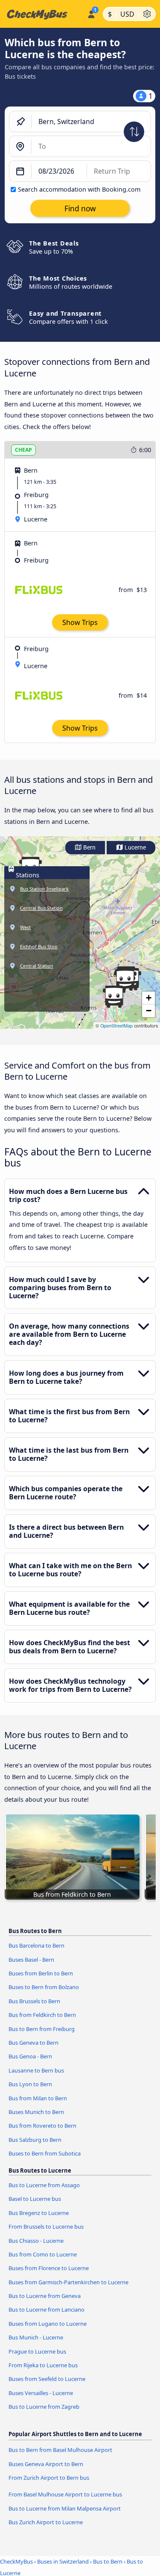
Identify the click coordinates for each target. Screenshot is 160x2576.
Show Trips (80, 622)
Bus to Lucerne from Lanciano (47, 2310)
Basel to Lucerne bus (35, 2199)
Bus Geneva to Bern (33, 2043)
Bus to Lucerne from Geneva (45, 2296)
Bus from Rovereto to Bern (42, 2126)
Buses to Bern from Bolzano (44, 1987)
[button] (114, 997)
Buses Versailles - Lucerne (41, 2393)
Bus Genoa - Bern (30, 2056)
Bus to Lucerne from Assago (44, 2185)
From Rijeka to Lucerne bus (43, 2365)
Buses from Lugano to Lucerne (48, 2324)
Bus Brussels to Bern (34, 2001)
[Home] (42, 14)
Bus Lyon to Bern (30, 2084)
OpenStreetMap (116, 1026)
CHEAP (23, 450)
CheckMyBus (16, 2561)
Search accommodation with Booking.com (79, 189)
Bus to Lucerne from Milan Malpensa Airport (65, 2508)
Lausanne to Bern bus (36, 2070)
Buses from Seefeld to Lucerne (47, 2379)
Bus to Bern (108, 2561)
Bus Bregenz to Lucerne (39, 2213)
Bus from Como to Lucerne (43, 2254)
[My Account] (91, 13)
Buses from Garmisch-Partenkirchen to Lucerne (68, 2282)
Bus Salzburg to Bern (35, 2140)
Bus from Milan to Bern (38, 2098)
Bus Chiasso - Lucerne (36, 2241)
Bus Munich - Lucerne (36, 2337)
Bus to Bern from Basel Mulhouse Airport (60, 2450)
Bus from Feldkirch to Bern (42, 2015)
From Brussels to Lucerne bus (46, 2227)
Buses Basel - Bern (31, 1960)
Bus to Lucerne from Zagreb (44, 2407)
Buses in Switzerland (63, 2561)
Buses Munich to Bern (36, 2112)
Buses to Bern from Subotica (45, 2153)
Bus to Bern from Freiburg (42, 2029)
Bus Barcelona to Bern (36, 1945)
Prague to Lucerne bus (37, 2351)
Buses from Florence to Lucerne (49, 2268)
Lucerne (135, 848)
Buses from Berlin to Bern (41, 1973)
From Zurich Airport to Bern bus (49, 2478)
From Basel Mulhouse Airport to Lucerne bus (65, 2494)
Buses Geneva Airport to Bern (46, 2464)
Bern (89, 848)
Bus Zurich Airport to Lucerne (46, 2522)
